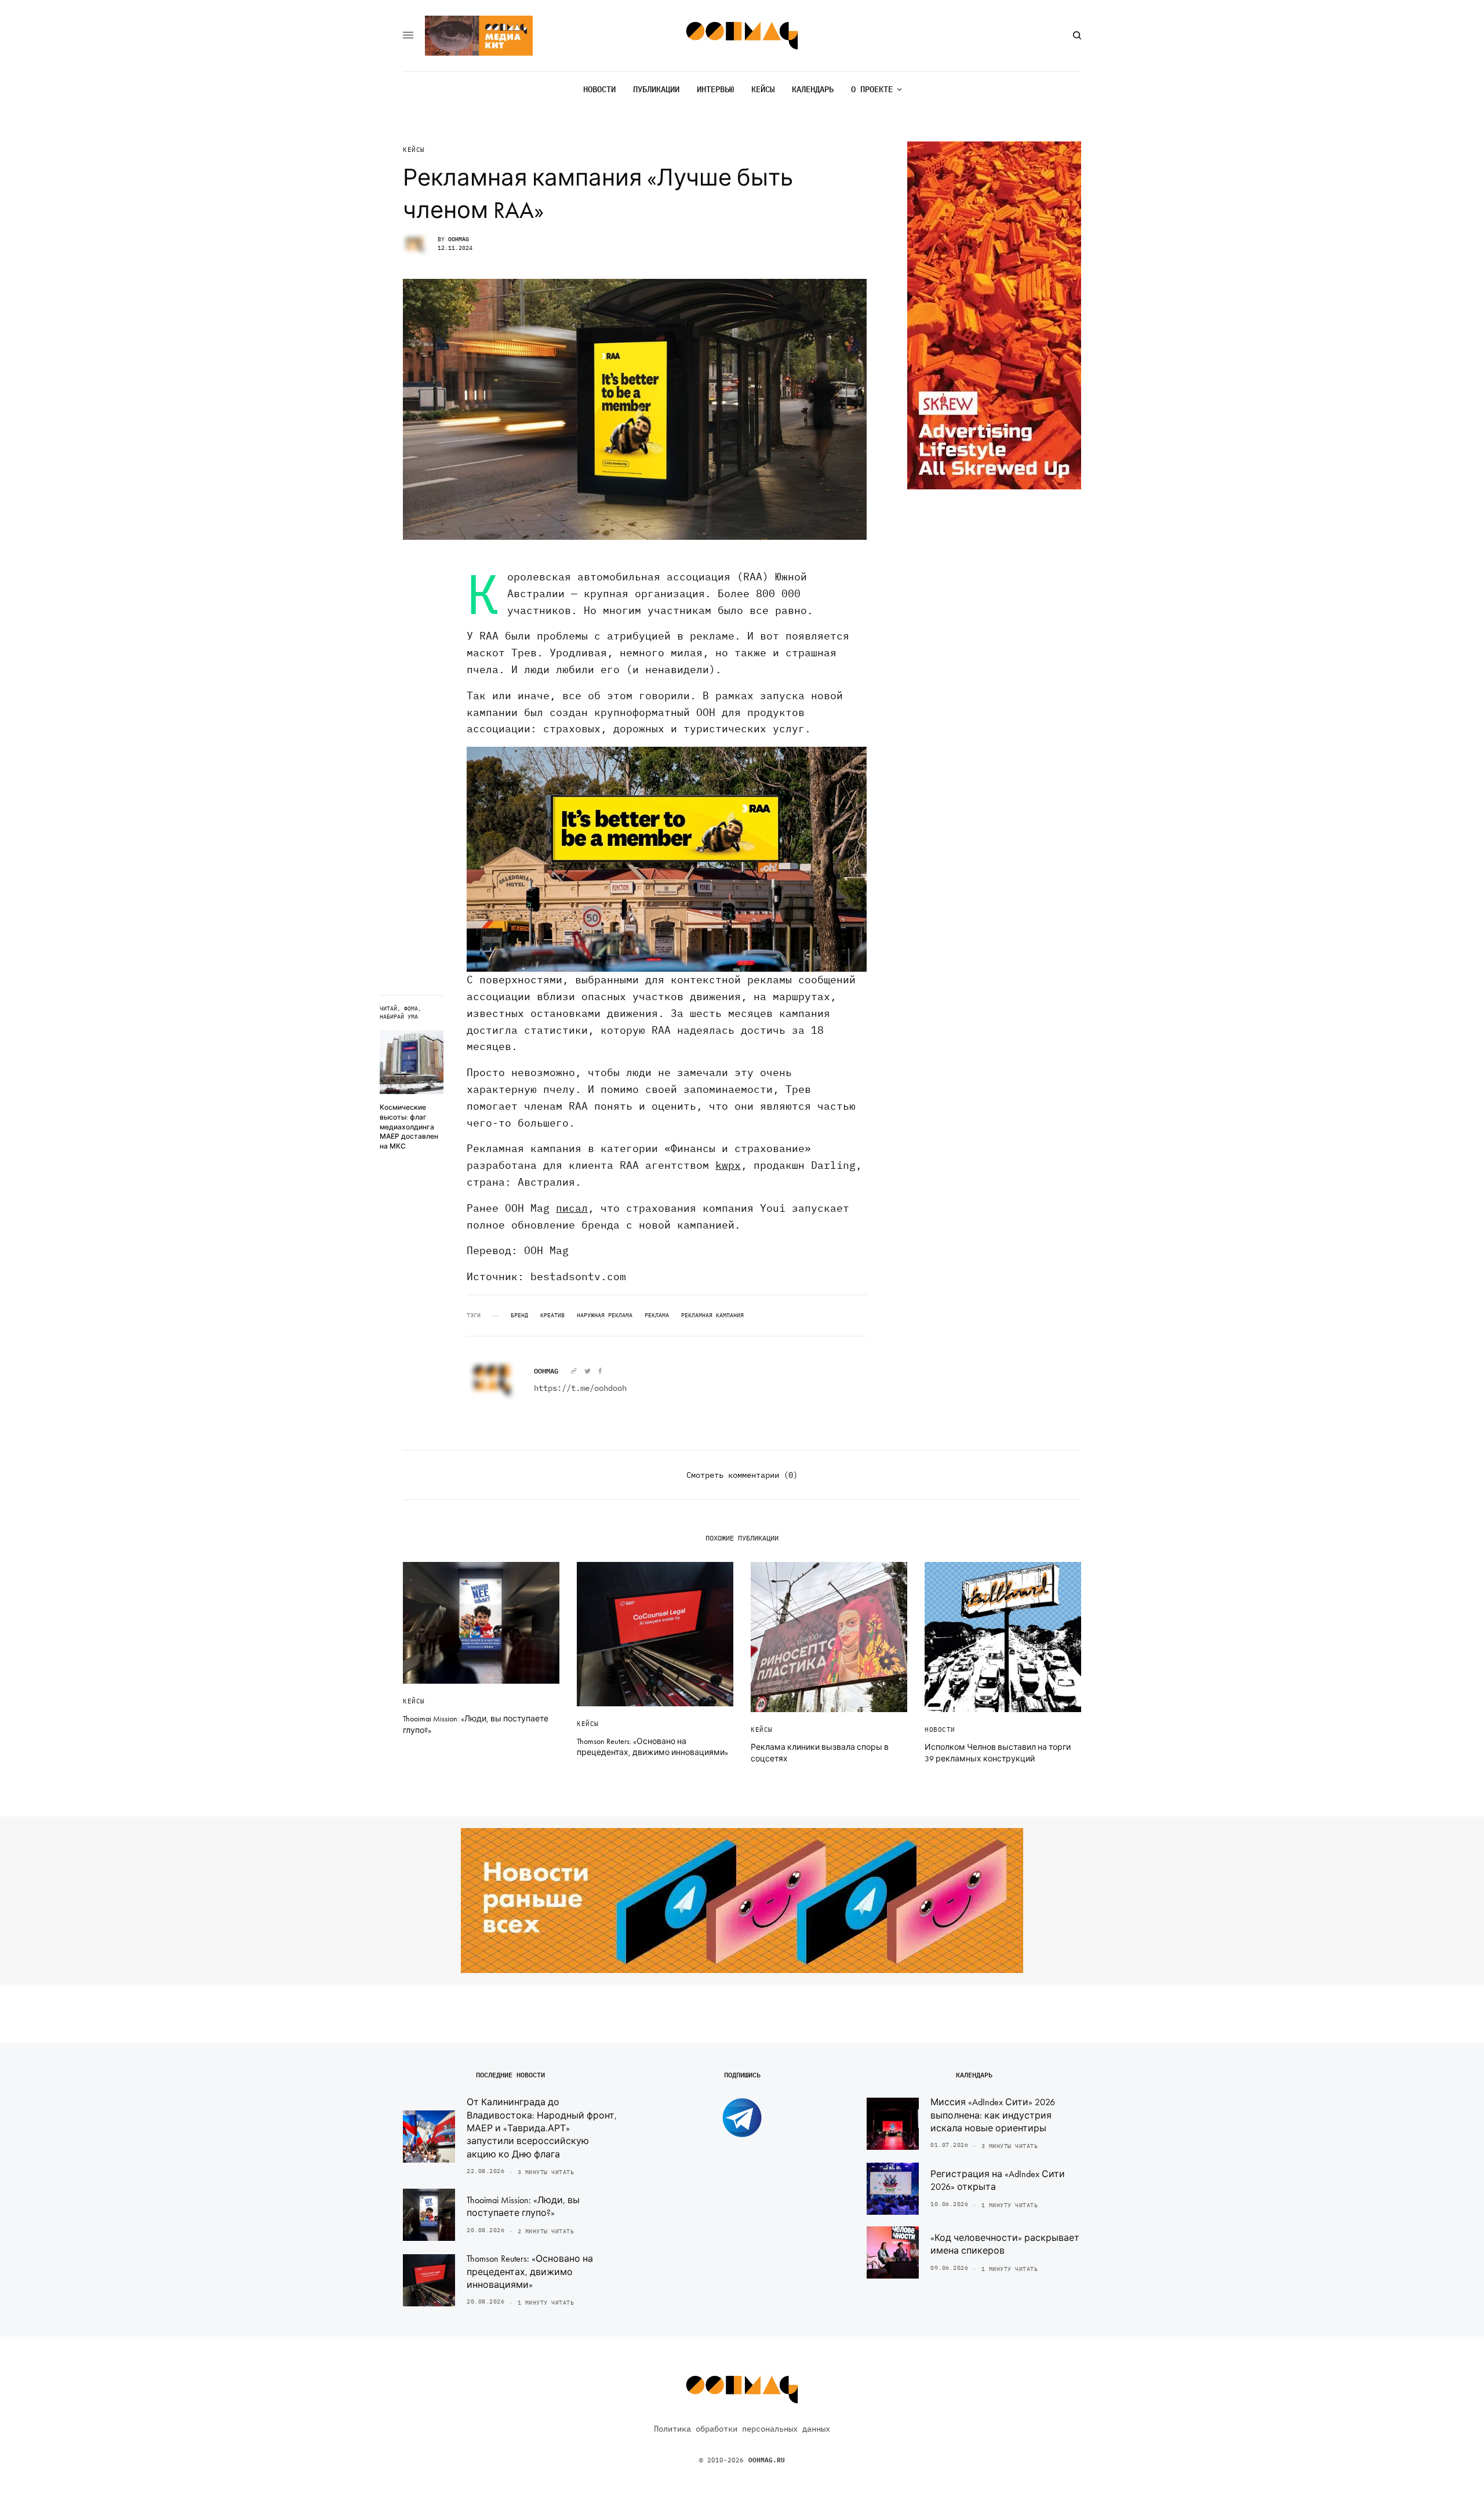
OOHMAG (459, 239)
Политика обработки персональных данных (742, 2429)
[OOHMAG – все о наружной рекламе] (742, 36)
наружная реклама (605, 1316)
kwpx (728, 1165)
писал (572, 1208)
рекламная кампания (712, 1316)
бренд (519, 1316)
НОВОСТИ (940, 1729)
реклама (657, 1316)
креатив (552, 1316)
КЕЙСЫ (414, 150)
